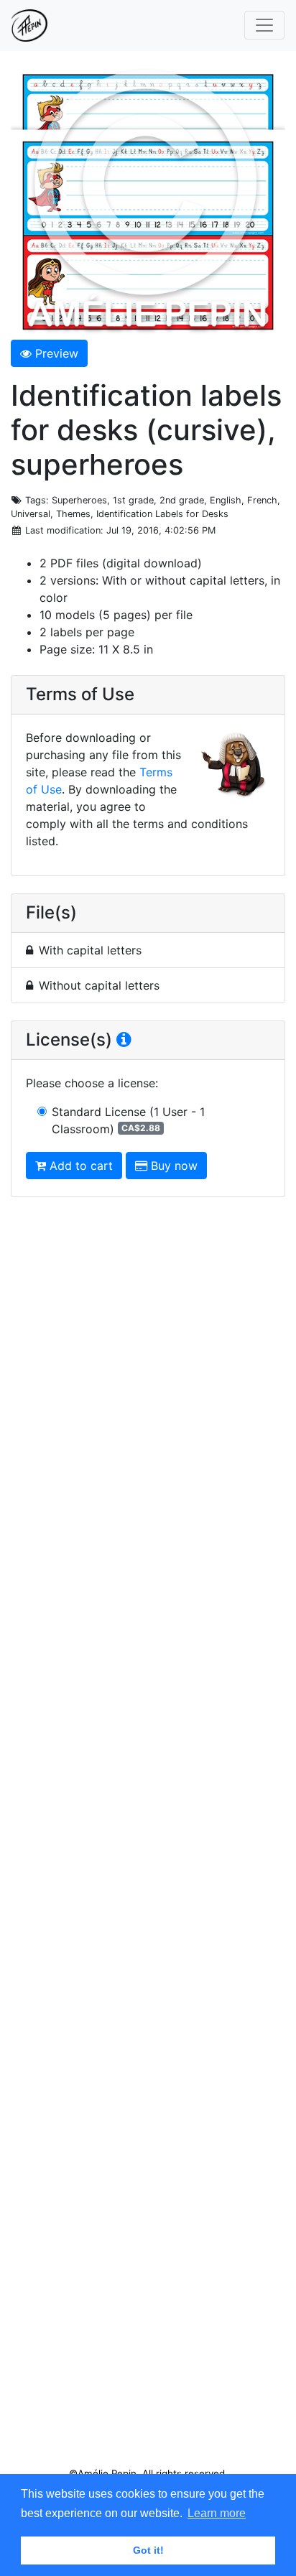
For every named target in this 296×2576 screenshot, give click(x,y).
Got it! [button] (148, 2550)
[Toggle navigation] (264, 25)
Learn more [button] (217, 2513)
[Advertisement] (148, 1838)
